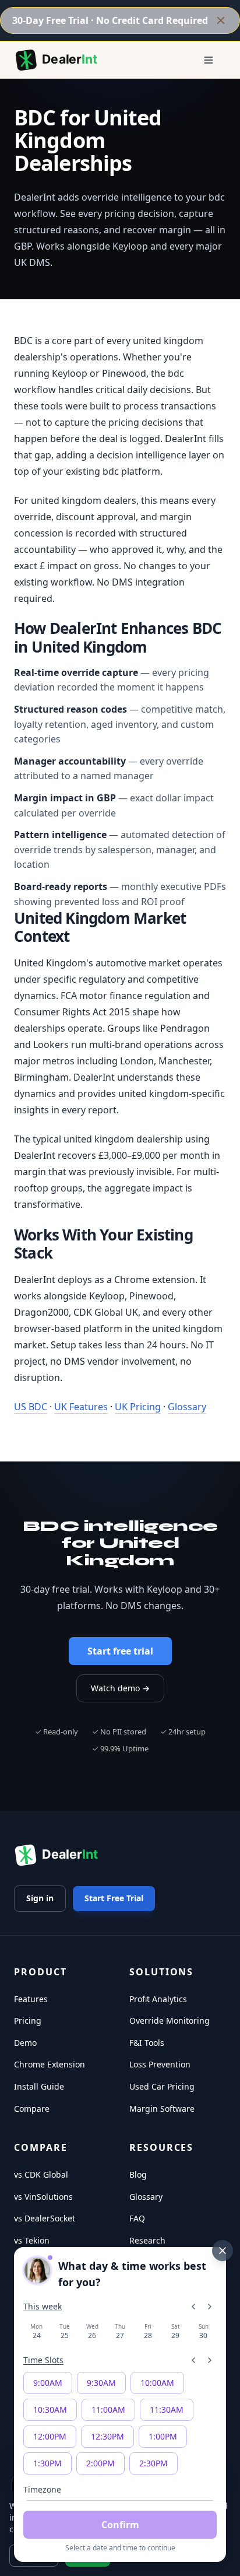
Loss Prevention (160, 2064)
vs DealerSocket (45, 2218)
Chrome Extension (50, 2064)
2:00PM (100, 2463)
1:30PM (47, 2463)
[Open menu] (209, 60)
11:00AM (108, 2409)
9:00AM (48, 2383)
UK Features (81, 1407)
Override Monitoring (170, 2021)
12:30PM (107, 2436)
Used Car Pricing (162, 2086)
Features (31, 1999)
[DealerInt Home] (59, 60)
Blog (138, 2174)
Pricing (28, 2021)
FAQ (137, 2218)
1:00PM (163, 2436)
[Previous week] (193, 2307)
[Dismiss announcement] (221, 20)
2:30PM (153, 2463)
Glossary (187, 1407)
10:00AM (157, 2383)
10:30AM (50, 2409)
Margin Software (162, 2109)
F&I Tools (147, 2043)
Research (147, 2240)
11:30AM (167, 2409)
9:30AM (101, 2383)
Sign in (40, 1898)
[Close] (223, 2251)
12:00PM (50, 2436)
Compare (32, 2109)
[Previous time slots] (193, 2360)
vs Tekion (32, 2240)
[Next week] (210, 2307)
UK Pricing (138, 1407)
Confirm (120, 2525)
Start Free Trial (114, 1898)
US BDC (31, 1407)
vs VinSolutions (43, 2197)
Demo (25, 2043)
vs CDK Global (41, 2174)
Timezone (42, 2489)
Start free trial (120, 1651)
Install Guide (39, 2086)
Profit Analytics (158, 1999)
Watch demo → (120, 1688)
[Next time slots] (210, 2360)
